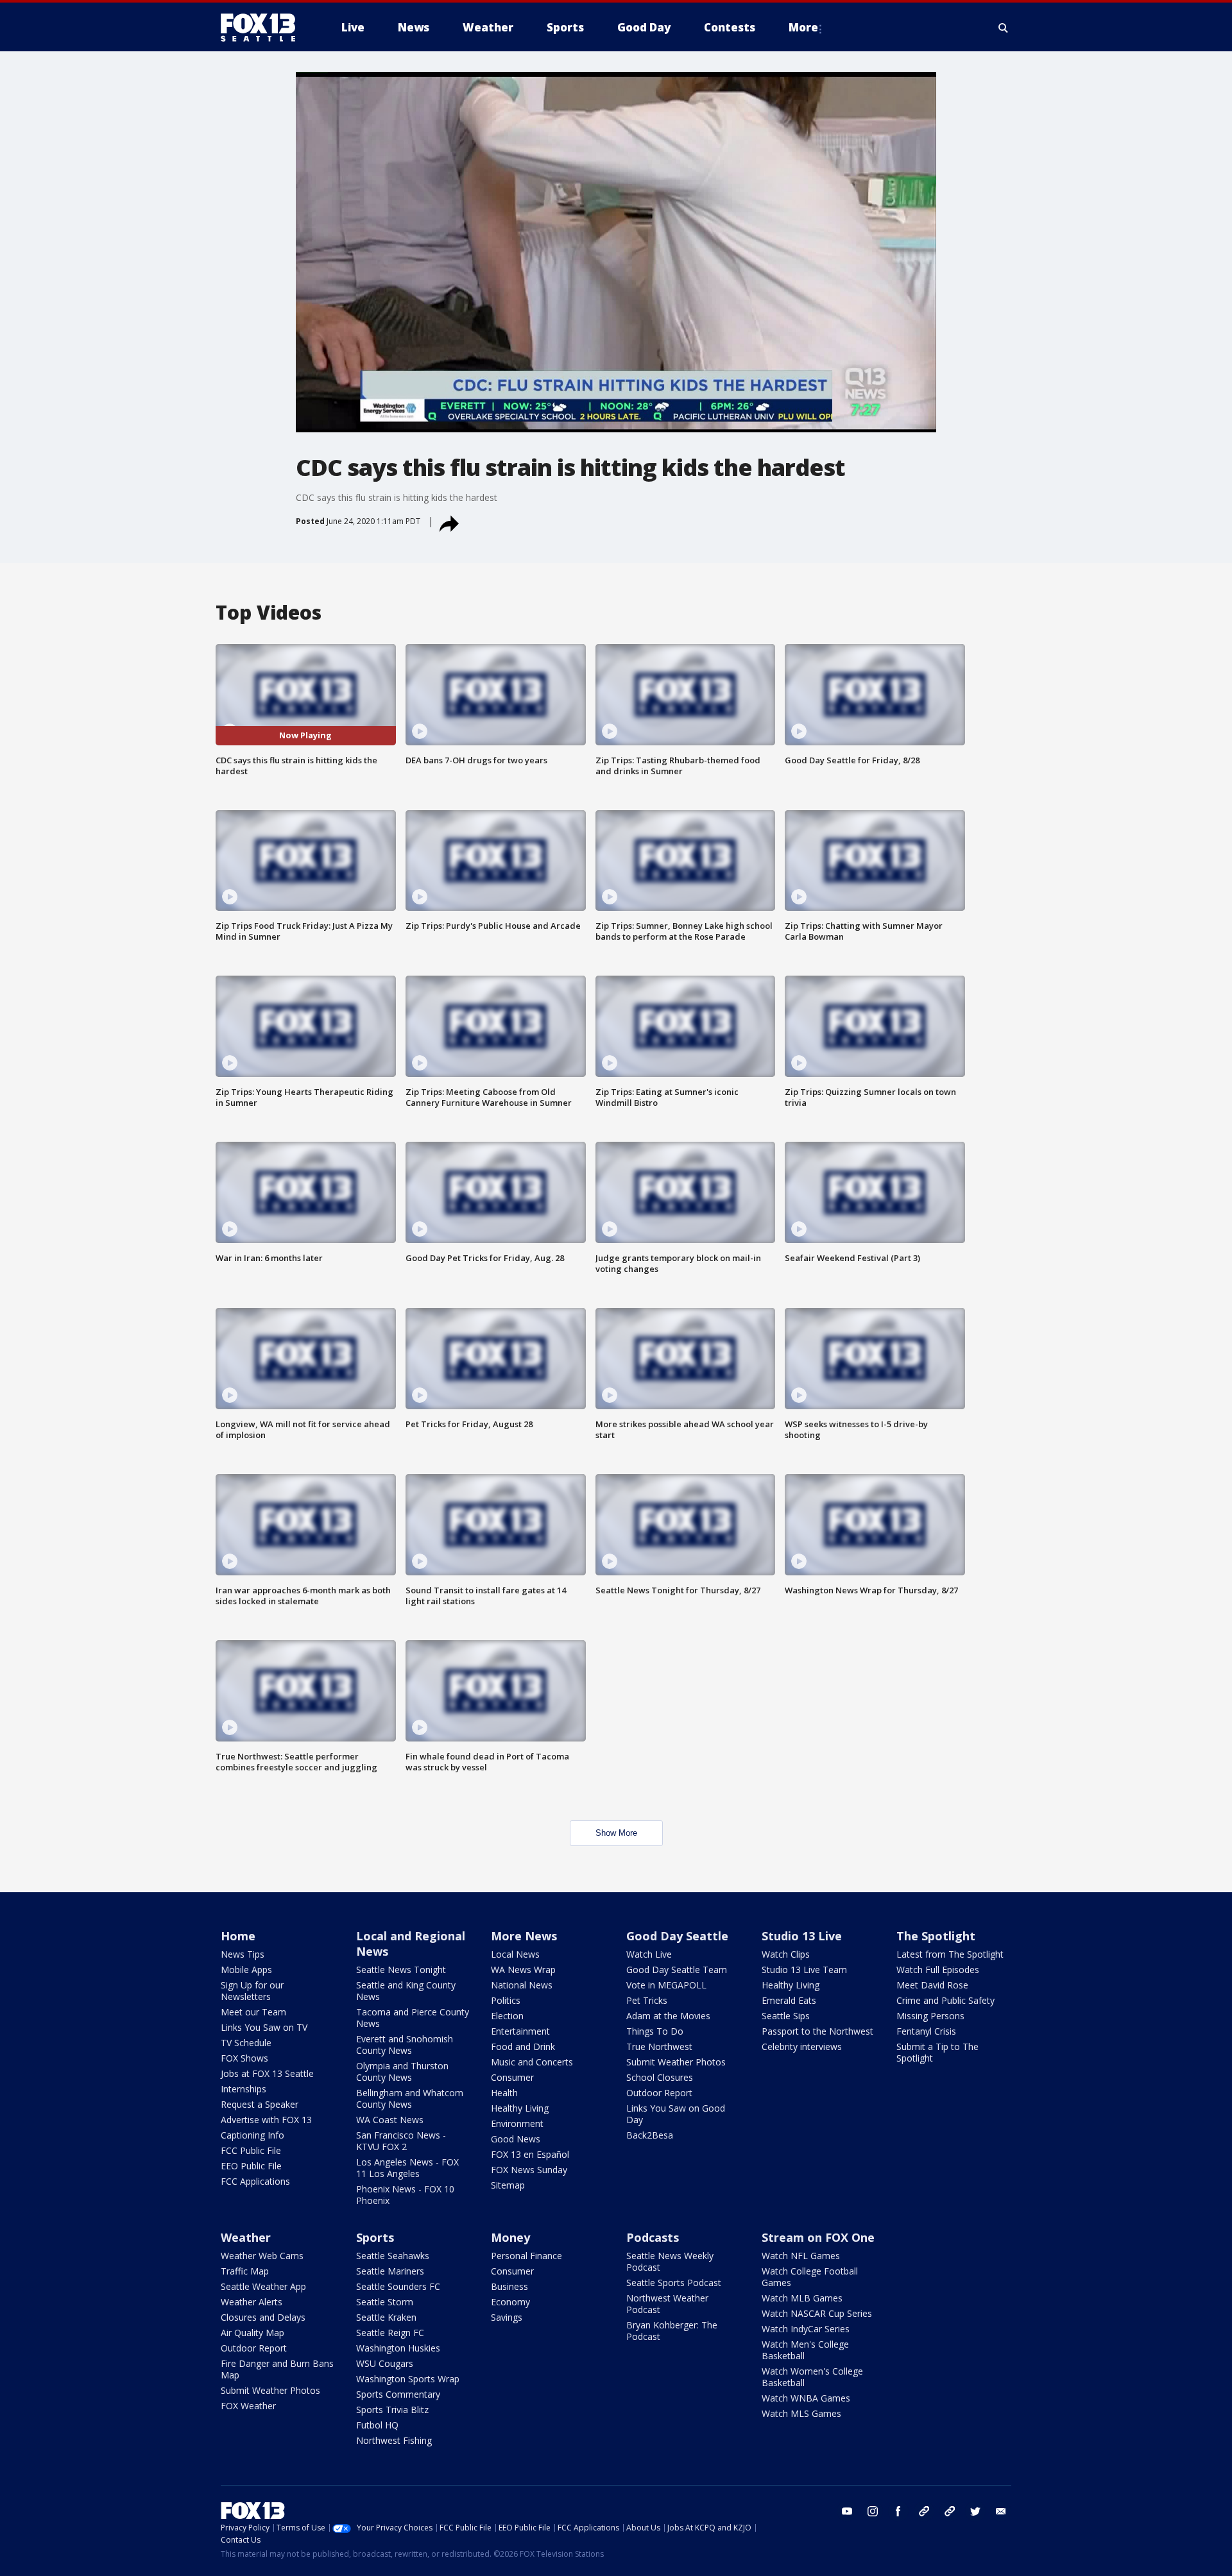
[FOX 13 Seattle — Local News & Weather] (263, 28)
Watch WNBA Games (806, 2398)
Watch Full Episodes (938, 1970)
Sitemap (508, 2185)
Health (504, 2093)
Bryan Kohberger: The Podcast (672, 2331)
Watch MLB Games (802, 2298)
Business (509, 2286)
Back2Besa (650, 2135)
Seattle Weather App (263, 2286)
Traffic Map (245, 2271)
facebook (898, 2511)
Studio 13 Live (802, 1936)
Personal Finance (526, 2256)
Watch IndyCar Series (806, 2329)
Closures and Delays (263, 2317)
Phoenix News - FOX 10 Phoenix (405, 2195)
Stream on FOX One (818, 2237)
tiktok (924, 2511)
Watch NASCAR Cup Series (817, 2313)
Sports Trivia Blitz (392, 2410)
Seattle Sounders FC (398, 2286)
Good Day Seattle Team (677, 1970)
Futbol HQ (377, 2425)
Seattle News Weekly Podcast (670, 2261)
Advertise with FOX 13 (266, 2120)
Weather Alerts (252, 2302)
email (1001, 2511)
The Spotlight (936, 1936)
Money (510, 2237)
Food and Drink (523, 2046)
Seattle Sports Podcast (674, 2283)
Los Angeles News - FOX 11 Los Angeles (407, 2168)
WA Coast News (390, 2120)
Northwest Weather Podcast (667, 2304)
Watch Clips (786, 1954)
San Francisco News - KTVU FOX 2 (401, 2141)
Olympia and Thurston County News (402, 2072)
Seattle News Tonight (401, 1970)
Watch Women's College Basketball (812, 2377)
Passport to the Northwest (817, 2031)
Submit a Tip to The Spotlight (937, 2052)
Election (507, 2016)
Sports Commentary (398, 2394)
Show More (616, 1833)
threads (950, 2511)
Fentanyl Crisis (926, 2031)
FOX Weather (248, 2406)
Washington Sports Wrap (408, 2379)
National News (522, 1985)
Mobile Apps (246, 1970)
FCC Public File (251, 2150)
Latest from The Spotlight (950, 1954)
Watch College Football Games (810, 2277)
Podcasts (653, 2237)
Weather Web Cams (262, 2256)
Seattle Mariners (390, 2271)
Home (238, 1936)
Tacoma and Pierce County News (413, 2018)
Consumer (512, 2077)
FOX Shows (244, 2058)
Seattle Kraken (386, 2317)
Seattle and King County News (406, 1991)
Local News (515, 1954)
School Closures (660, 2077)
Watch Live (649, 1954)
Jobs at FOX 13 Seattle (267, 2073)
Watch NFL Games (801, 2256)
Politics (506, 2000)
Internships (244, 2089)
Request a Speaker (260, 2104)
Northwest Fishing (394, 2440)
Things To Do (655, 2031)
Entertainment (520, 2031)
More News (524, 1936)
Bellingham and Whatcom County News (410, 2098)
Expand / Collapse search (1004, 28)
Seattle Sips (786, 2016)
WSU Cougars (385, 2363)
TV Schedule (246, 2043)
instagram (873, 2511)
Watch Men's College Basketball (805, 2350)
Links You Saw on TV (264, 2027)
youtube (847, 2511)
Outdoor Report (659, 2093)
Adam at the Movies (668, 2016)
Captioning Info (252, 2135)
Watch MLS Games (801, 2413)
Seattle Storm (385, 2302)
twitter (975, 2511)
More (803, 27)
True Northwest (659, 2046)
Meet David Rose (932, 1985)
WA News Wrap (523, 1970)
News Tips (243, 1954)
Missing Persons (930, 2016)
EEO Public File (251, 2166)
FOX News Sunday (529, 2170)
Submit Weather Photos (676, 2062)
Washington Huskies (398, 2348)
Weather (246, 2237)
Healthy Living (520, 2108)
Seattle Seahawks (393, 2256)
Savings (507, 2317)
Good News (516, 2139)
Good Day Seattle (677, 1936)
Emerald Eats (789, 2000)
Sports (375, 2237)
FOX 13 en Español (530, 2154)
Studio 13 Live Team (804, 1970)
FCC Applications (255, 2181)
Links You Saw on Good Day (676, 2114)
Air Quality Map (252, 2333)
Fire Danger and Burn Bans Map (277, 2369)
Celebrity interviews (802, 2046)
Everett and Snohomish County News (405, 2045)
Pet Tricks (647, 2000)
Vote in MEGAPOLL (666, 1985)
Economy (510, 2302)
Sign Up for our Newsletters (252, 1991)
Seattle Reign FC (390, 2333)
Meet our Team (253, 2012)
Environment (517, 2123)
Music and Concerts (532, 2062)
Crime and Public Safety (945, 2000)
